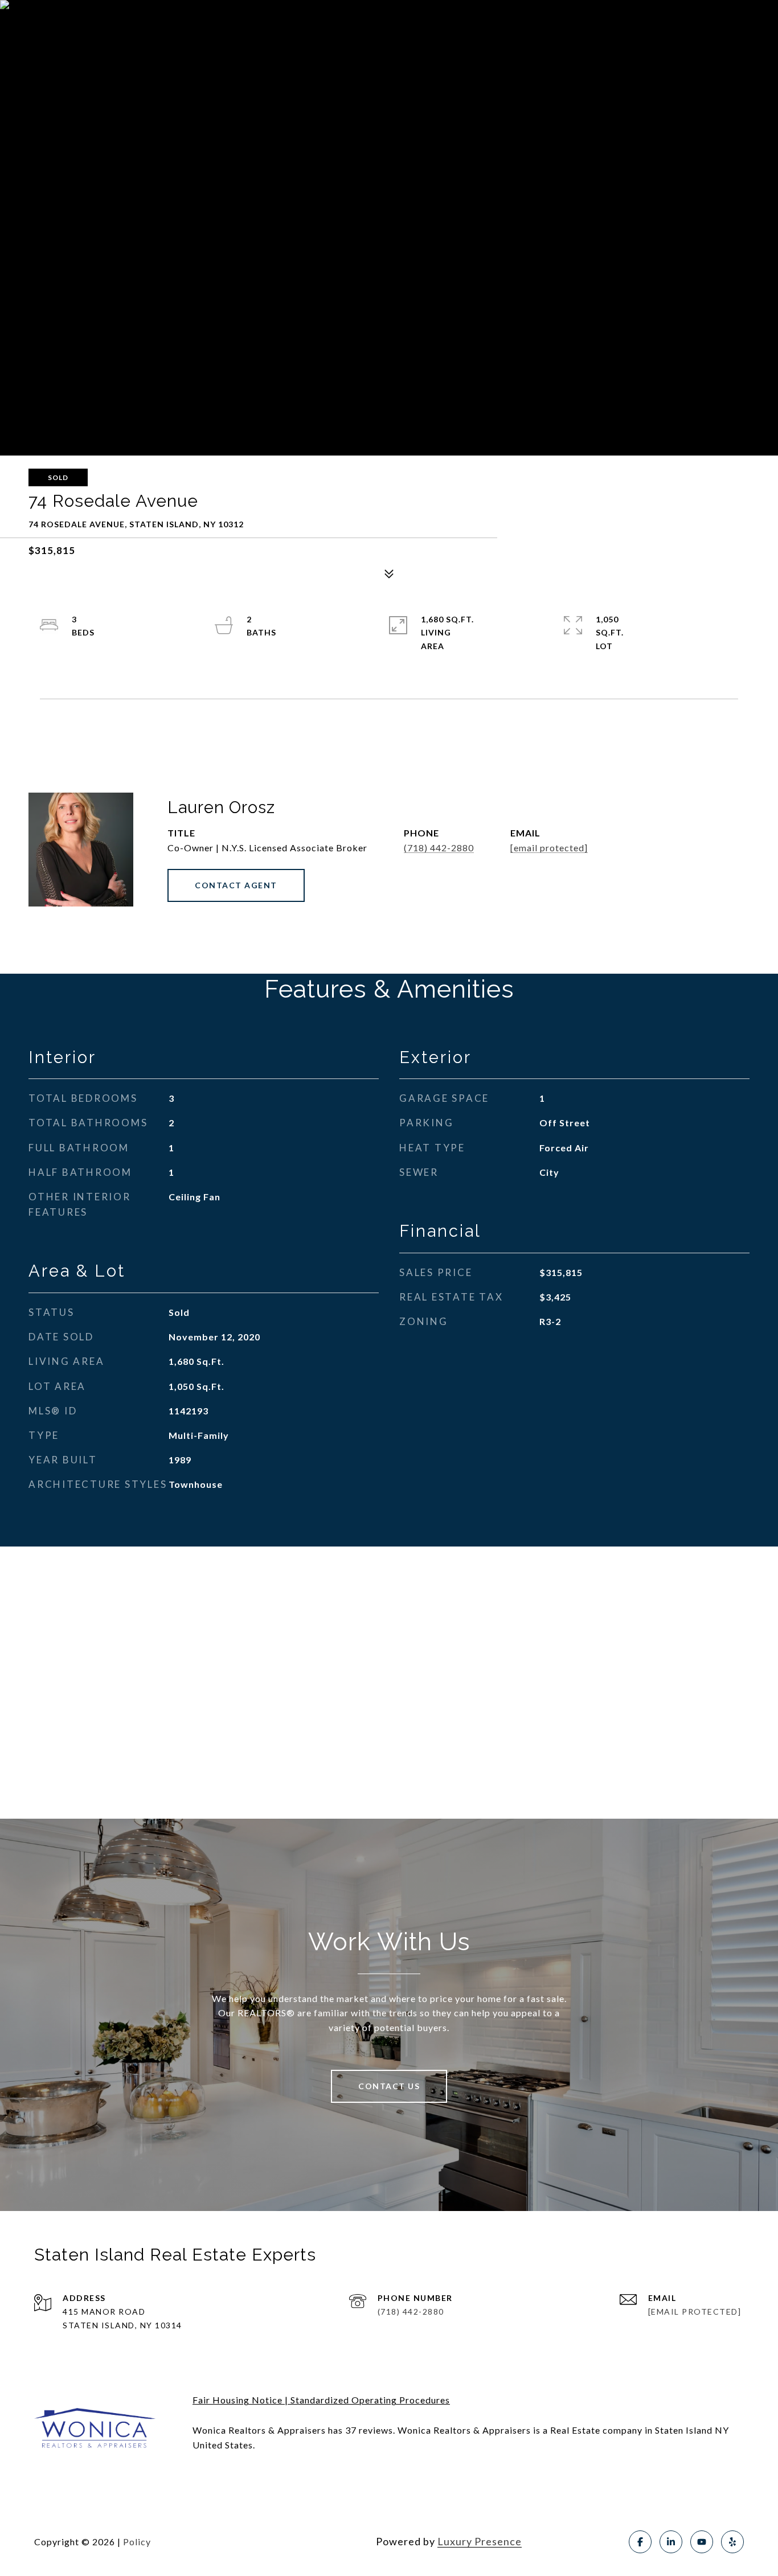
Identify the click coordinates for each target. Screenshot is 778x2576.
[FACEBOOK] (640, 2542)
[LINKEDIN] (671, 2542)
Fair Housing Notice (238, 2400)
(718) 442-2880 (439, 848)
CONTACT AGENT (236, 885)
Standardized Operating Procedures (370, 2400)
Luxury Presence (480, 2541)
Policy (137, 2542)
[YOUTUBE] (702, 2542)
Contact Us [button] (389, 2086)
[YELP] (732, 2542)
